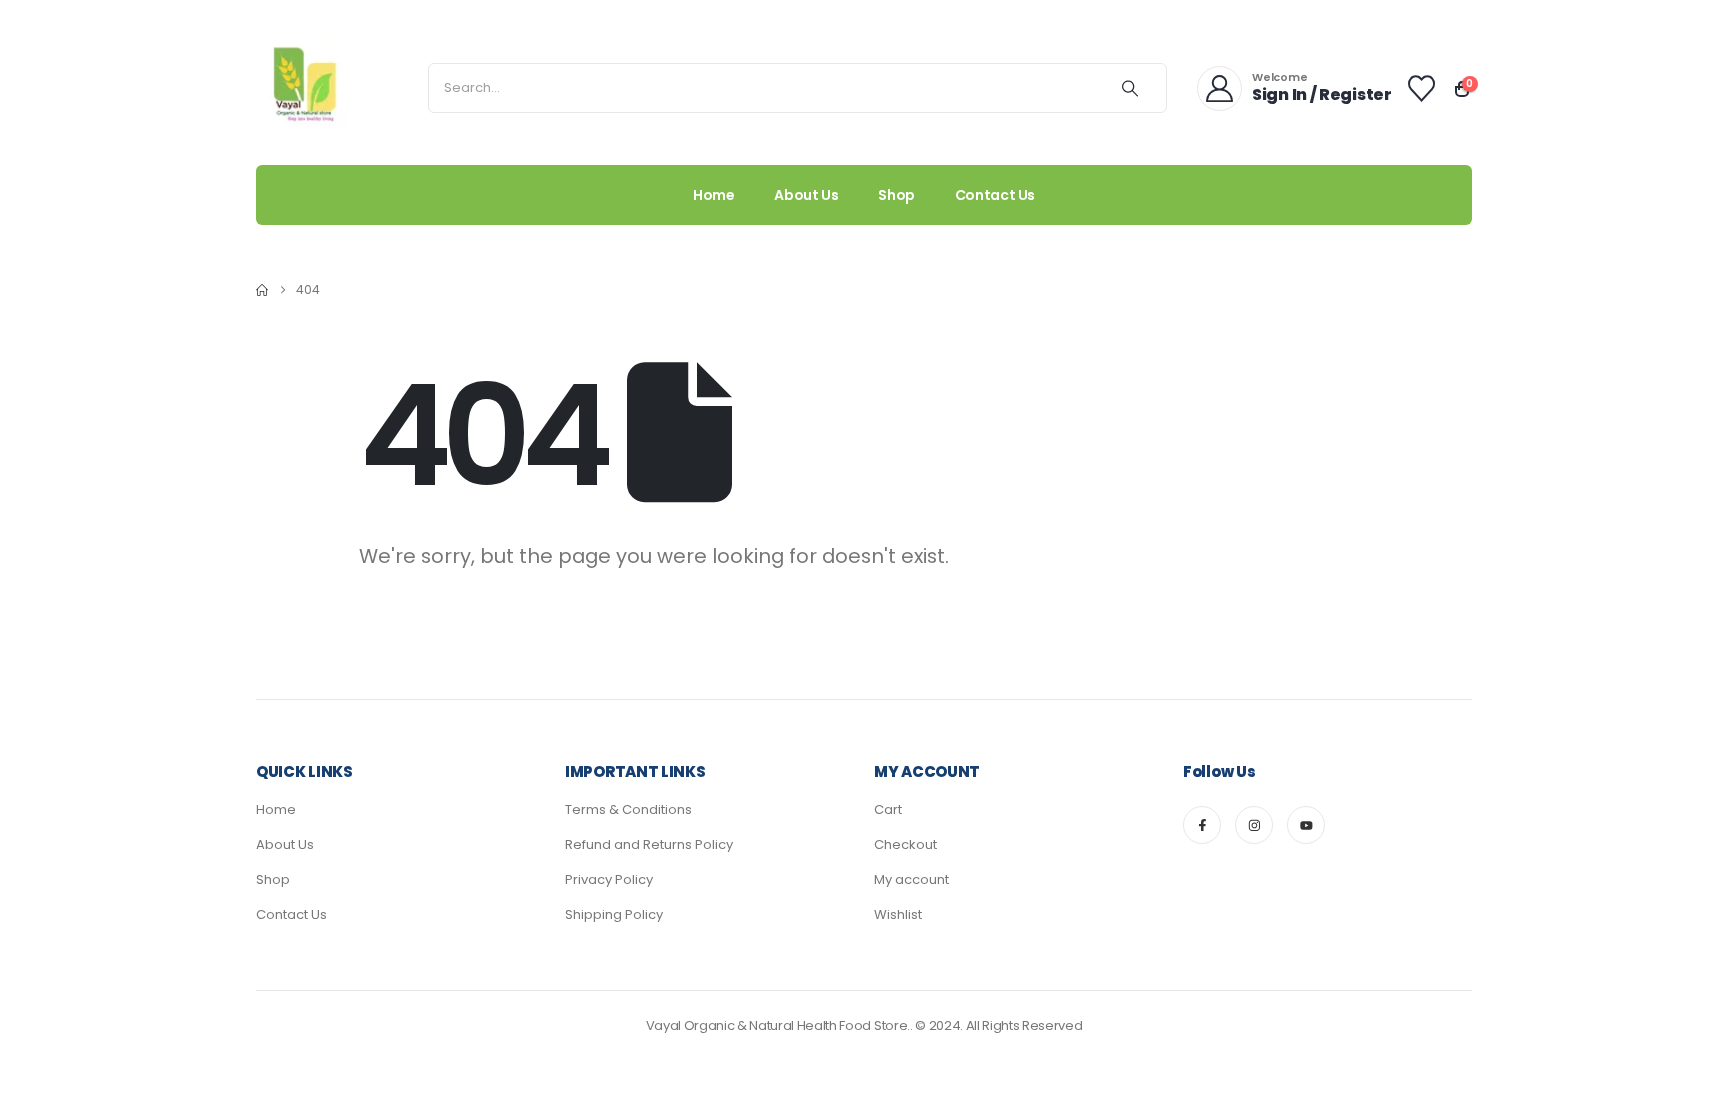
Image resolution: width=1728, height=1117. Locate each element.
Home (714, 195)
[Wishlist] (1422, 88)
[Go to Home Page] (262, 290)
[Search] (1130, 88)
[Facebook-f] (1202, 825)
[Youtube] (1306, 825)
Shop (896, 195)
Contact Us (995, 195)
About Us (806, 195)
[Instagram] (1254, 825)
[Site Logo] (306, 88)
